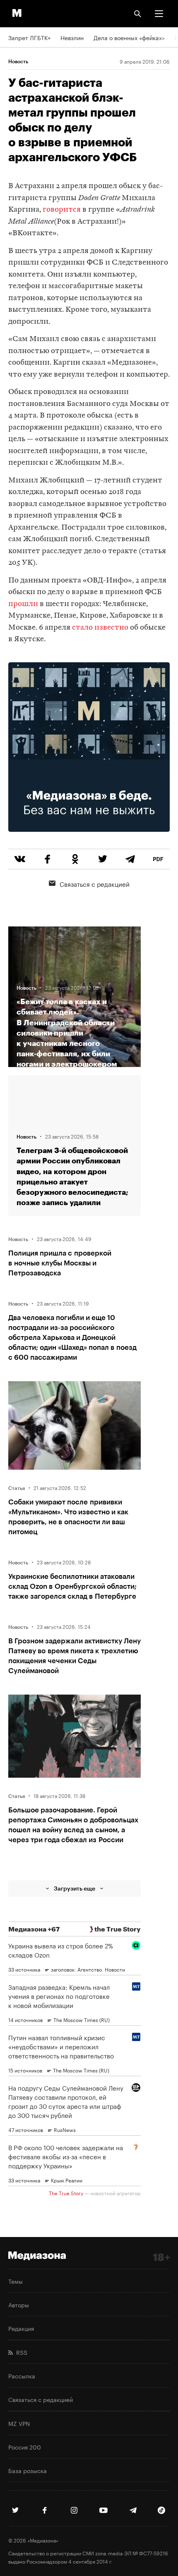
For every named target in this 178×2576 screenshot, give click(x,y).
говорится (62, 210)
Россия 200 (25, 2447)
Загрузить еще (75, 1888)
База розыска (28, 2470)
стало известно (99, 628)
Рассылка (22, 2375)
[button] (159, 14)
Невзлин (72, 37)
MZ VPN (19, 2423)
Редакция (21, 2328)
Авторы (19, 2304)
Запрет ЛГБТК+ (29, 37)
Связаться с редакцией (95, 883)
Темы (16, 2281)
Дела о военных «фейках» (129, 37)
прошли (23, 604)
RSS (20, 2352)
